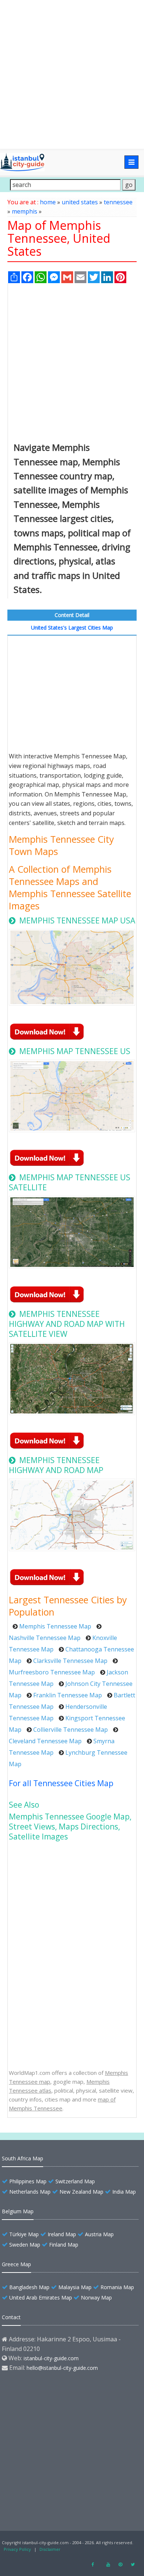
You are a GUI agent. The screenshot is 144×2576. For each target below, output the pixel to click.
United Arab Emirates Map (41, 2297)
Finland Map (64, 2245)
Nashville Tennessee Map (45, 1638)
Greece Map (16, 2264)
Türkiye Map (24, 2234)
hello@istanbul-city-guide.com (62, 2368)
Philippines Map (28, 2181)
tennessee (118, 202)
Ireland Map (62, 2234)
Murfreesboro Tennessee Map (52, 1672)
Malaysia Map (75, 2287)
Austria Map (99, 2234)
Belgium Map (18, 2211)
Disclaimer (50, 2549)
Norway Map (96, 2297)
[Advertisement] (72, 74)
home (48, 202)
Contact (11, 2317)
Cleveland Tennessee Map (45, 1741)
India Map (124, 2192)
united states (80, 202)
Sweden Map (25, 2245)
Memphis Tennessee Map (55, 1626)
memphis (25, 211)
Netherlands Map (30, 2192)
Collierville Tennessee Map (71, 1730)
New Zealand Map (81, 2192)
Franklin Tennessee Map (68, 1695)
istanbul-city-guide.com (51, 2358)
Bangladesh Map (29, 2287)
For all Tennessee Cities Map (61, 1783)
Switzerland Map (75, 2181)
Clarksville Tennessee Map (70, 1661)
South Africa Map (23, 2158)
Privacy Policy (17, 2549)
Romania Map (117, 2287)
